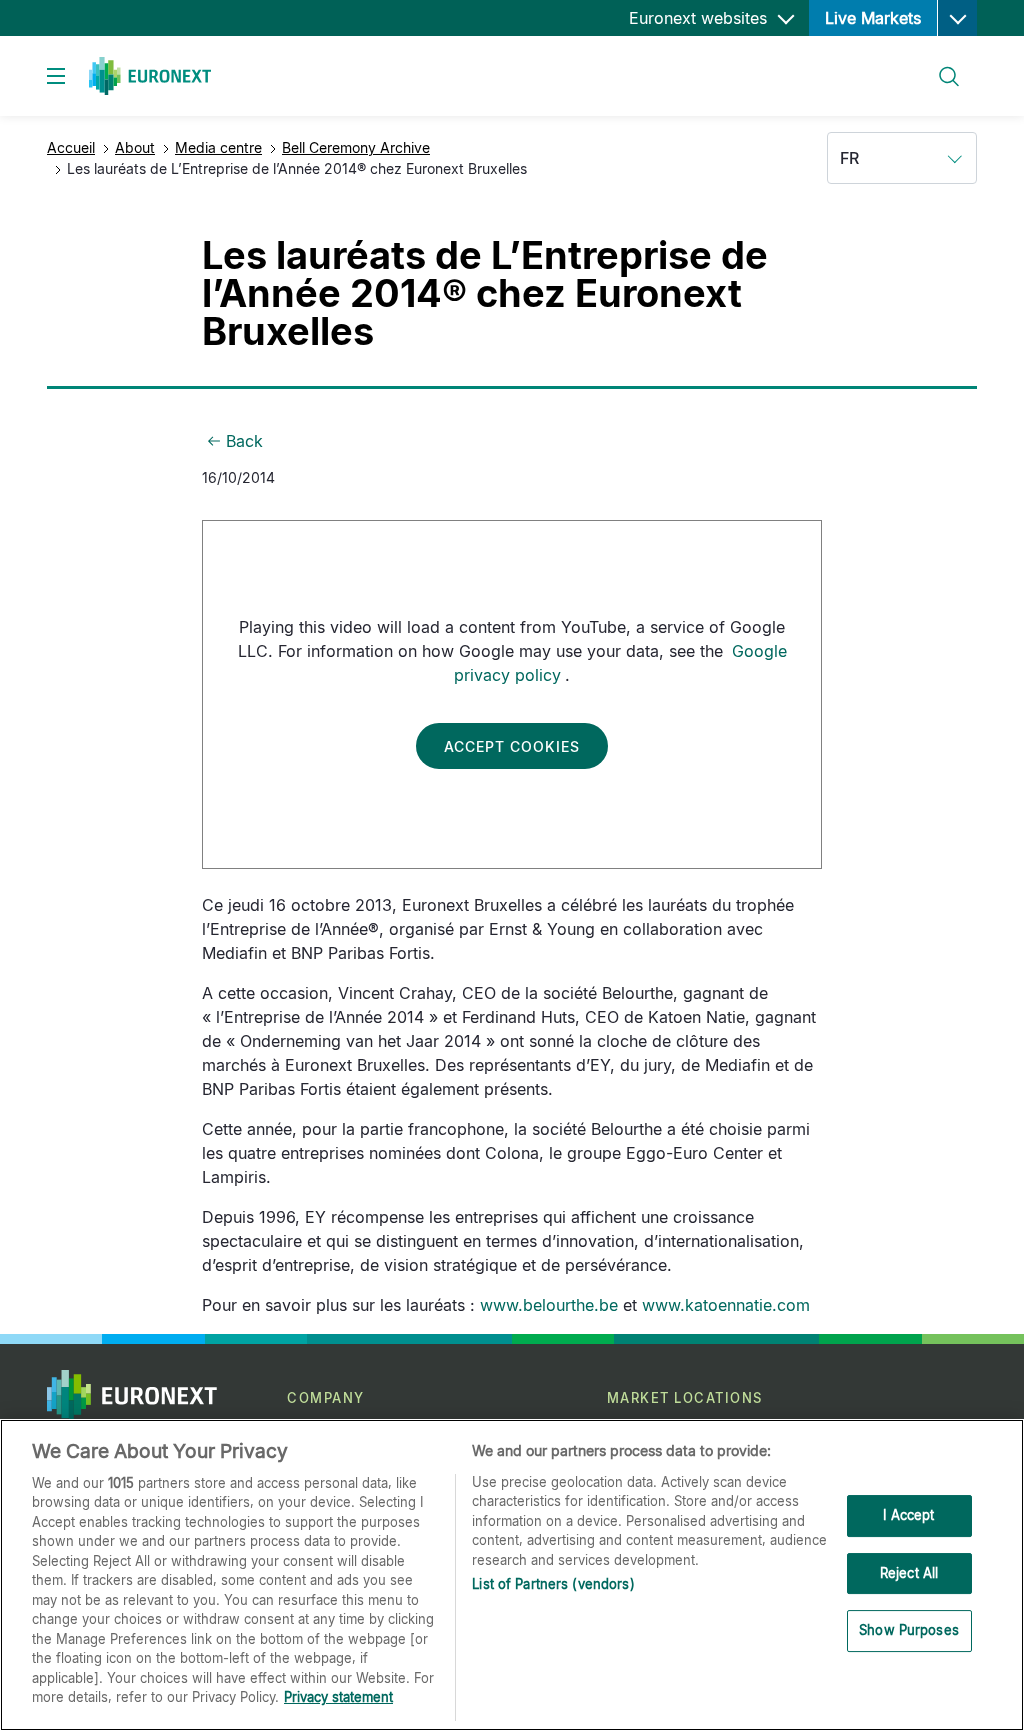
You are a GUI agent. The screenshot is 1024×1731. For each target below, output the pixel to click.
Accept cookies (512, 746)
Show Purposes (909, 1630)
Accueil (71, 147)
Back (244, 441)
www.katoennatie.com (726, 1305)
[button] (957, 18)
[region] (512, 1575)
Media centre (218, 147)
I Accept (908, 1515)
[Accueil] (150, 76)
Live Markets (873, 18)
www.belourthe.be (549, 1305)
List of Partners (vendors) (553, 1584)
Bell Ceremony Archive (356, 147)
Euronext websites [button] (700, 18)
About (135, 147)
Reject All (909, 1573)
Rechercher (941, 64)
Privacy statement (338, 1697)
